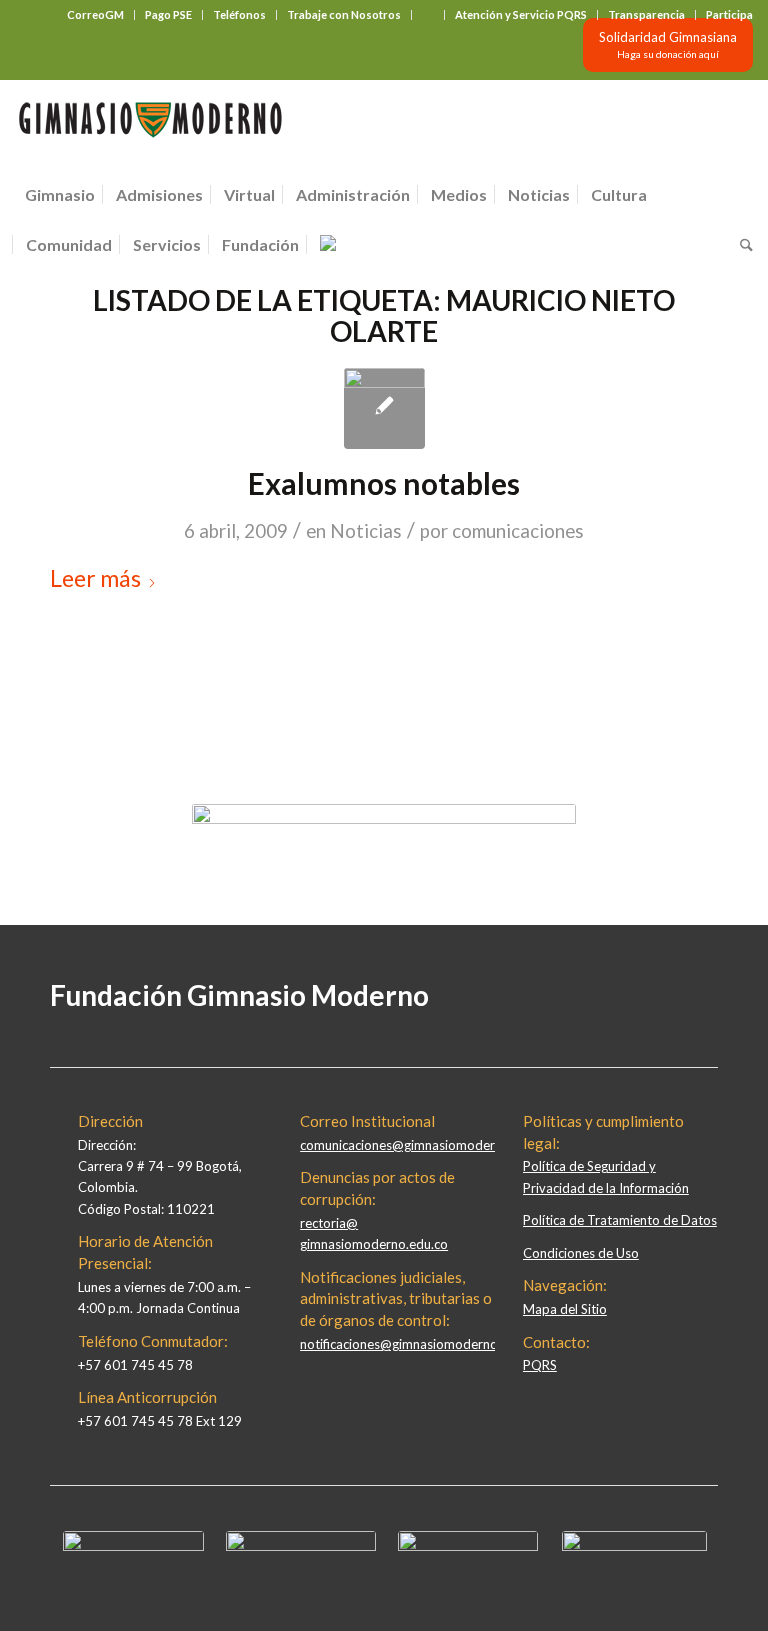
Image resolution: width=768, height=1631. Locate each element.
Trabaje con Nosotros (344, 14)
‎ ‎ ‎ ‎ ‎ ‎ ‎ (428, 14)
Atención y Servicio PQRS (521, 14)
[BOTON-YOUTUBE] (468, 1546)
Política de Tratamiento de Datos (620, 1220)
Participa (729, 14)
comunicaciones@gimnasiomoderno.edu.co (426, 1145)
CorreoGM (95, 14)
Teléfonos (239, 14)
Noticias (366, 531)
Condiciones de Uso (581, 1253)
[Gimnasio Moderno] (150, 125)
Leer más (95, 578)
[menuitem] (96, 15)
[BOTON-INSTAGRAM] (301, 1546)
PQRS (540, 1365)
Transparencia (646, 14)
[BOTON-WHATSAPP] (634, 1546)
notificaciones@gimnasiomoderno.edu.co (420, 1344)
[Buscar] (741, 245)
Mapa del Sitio (565, 1309)
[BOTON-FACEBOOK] (133, 1546)
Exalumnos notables (384, 483)
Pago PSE (168, 14)
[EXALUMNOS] (384, 408)
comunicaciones (518, 531)
